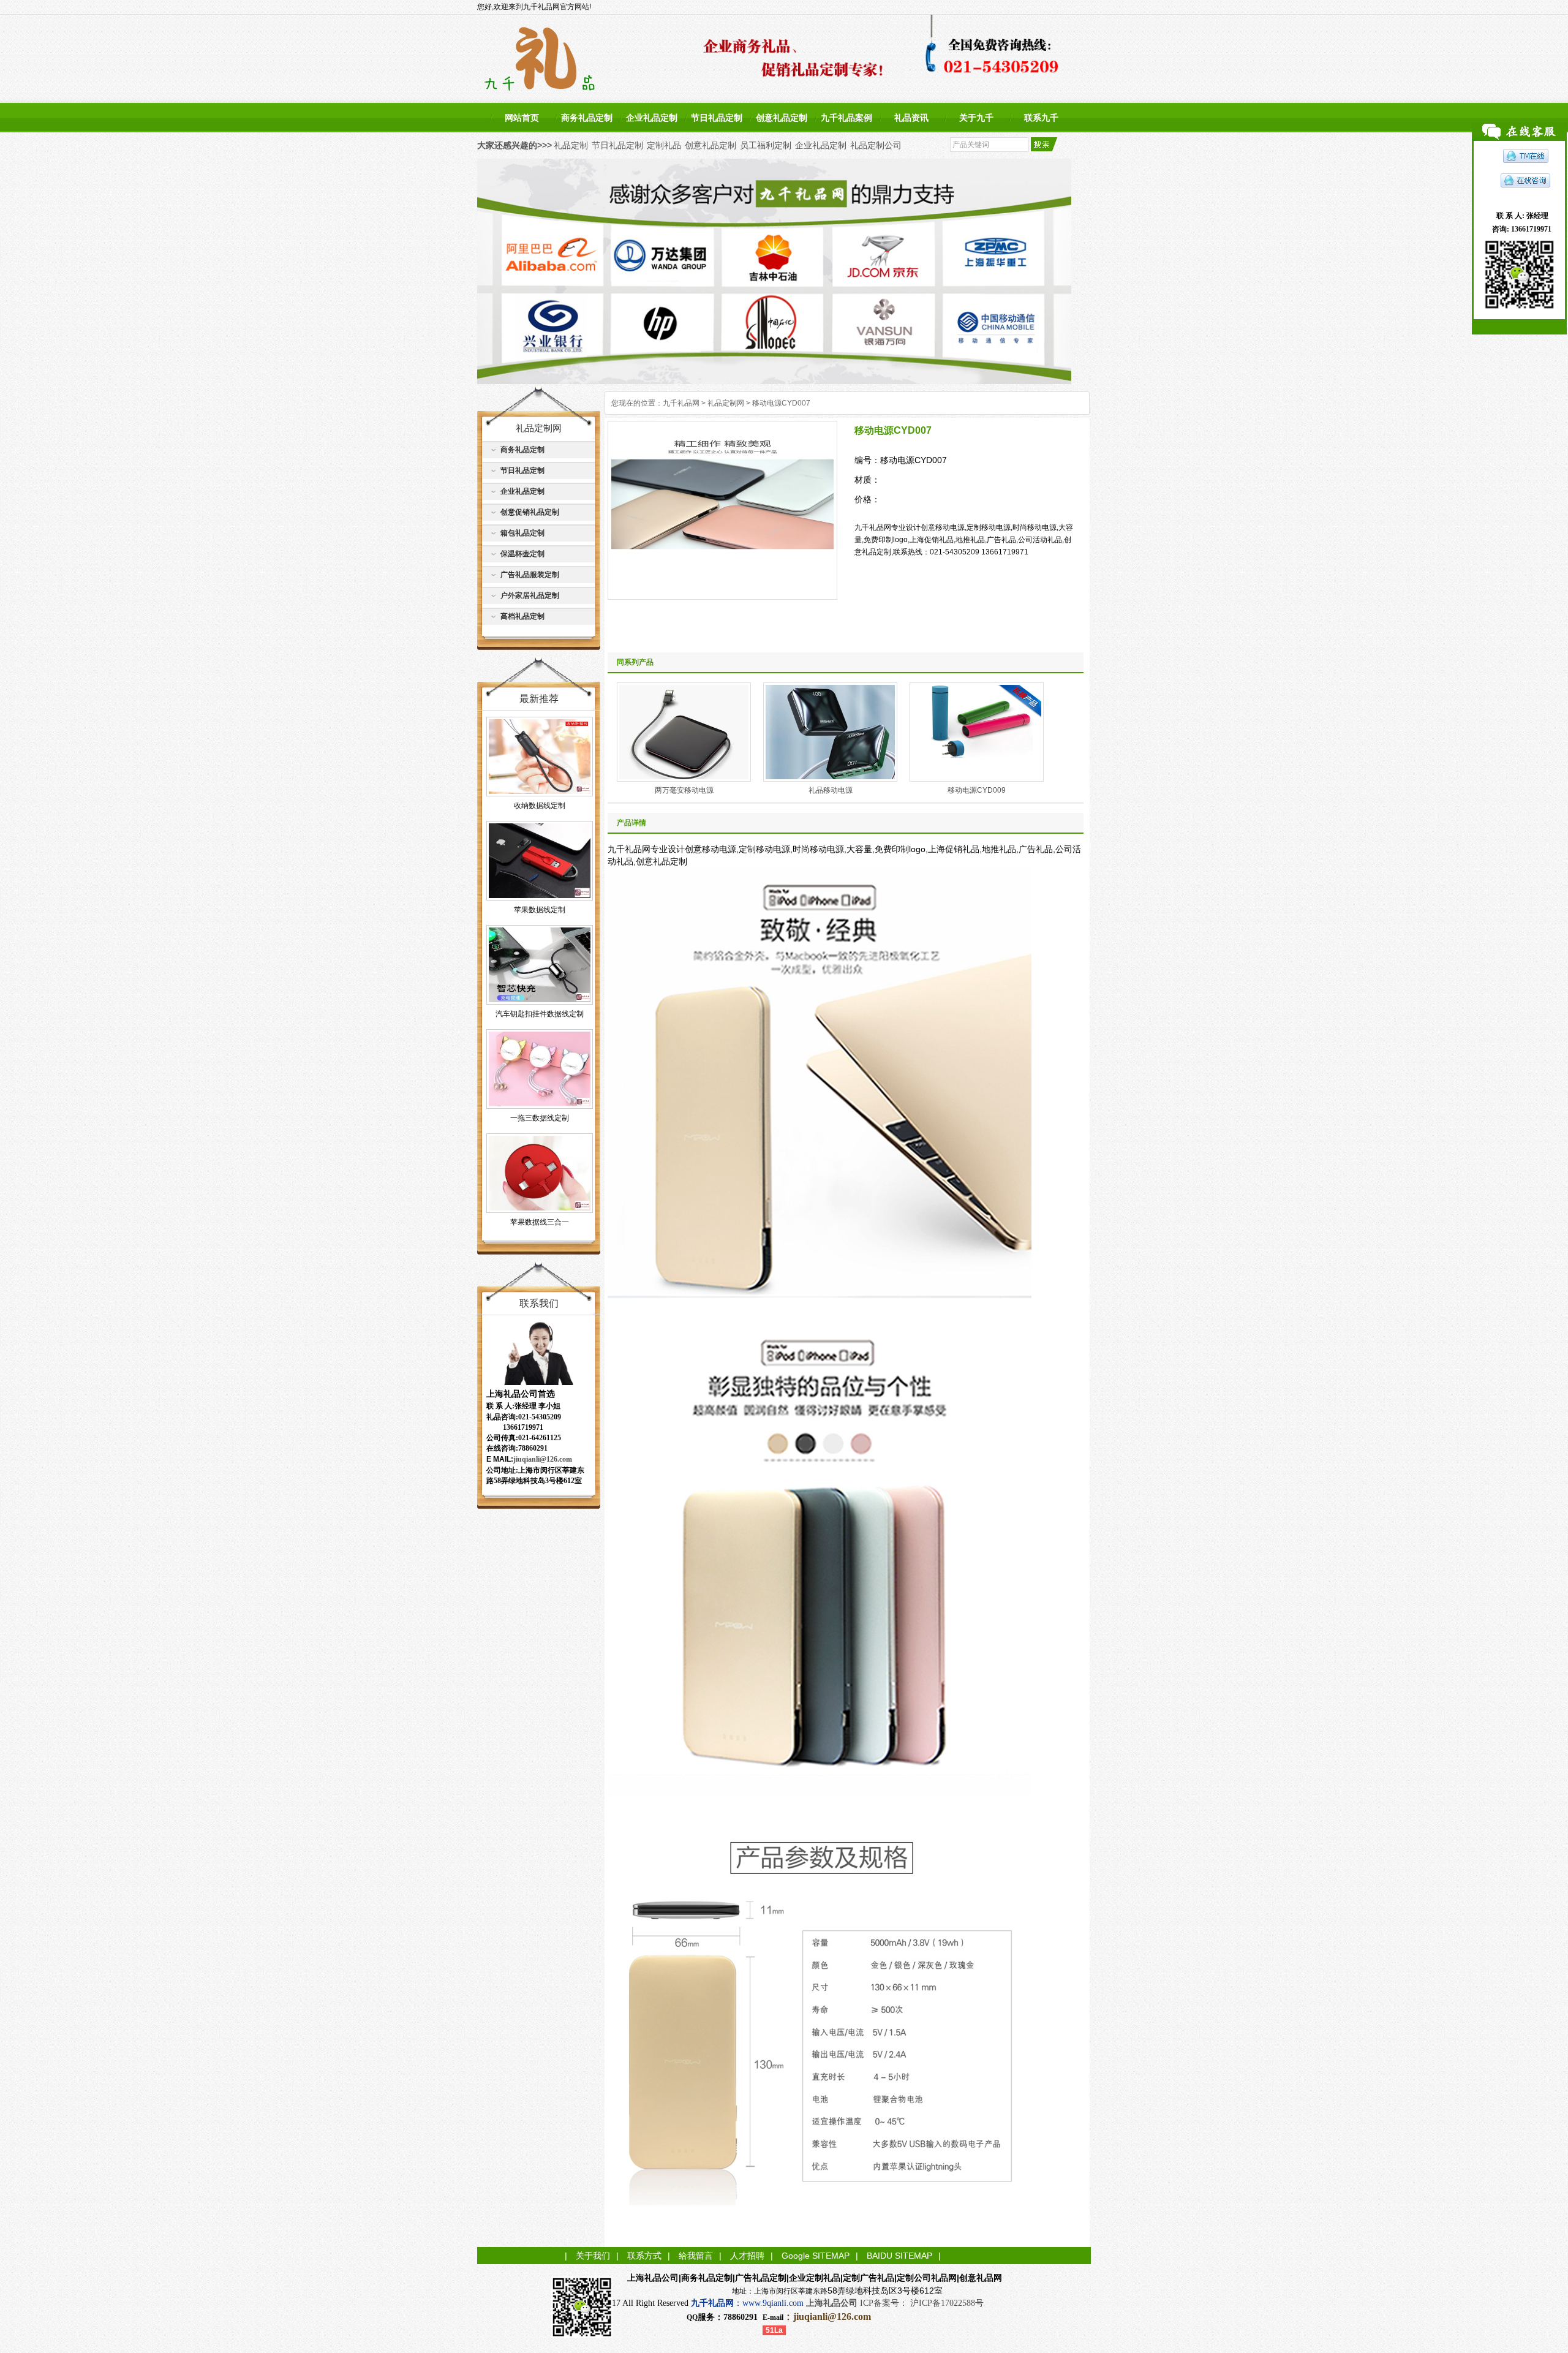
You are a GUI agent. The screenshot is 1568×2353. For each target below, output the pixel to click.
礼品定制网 (726, 403)
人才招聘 (747, 2256)
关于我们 (593, 2256)
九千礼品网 (681, 403)
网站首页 (522, 118)
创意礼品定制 (782, 118)
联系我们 (539, 1303)
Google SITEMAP (816, 2256)
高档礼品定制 (522, 616)
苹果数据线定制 (540, 910)
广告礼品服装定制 (530, 575)
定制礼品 (664, 145)
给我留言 (696, 2256)
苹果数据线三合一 (540, 1222)
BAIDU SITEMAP (899, 2256)
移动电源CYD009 (977, 790)
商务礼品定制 (587, 118)
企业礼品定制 (652, 118)
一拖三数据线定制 (540, 1118)
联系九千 (1041, 118)
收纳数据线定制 (540, 806)
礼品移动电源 (831, 790)
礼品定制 (571, 145)
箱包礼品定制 (522, 533)
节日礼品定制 (717, 118)
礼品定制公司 (876, 145)
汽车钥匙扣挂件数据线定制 (540, 1014)
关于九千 (976, 118)
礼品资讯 (911, 118)
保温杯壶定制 (522, 554)
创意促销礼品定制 (530, 512)
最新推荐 (539, 699)
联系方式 (644, 2256)
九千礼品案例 (846, 118)
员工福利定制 (766, 145)
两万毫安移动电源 (684, 790)
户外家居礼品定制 (530, 595)
